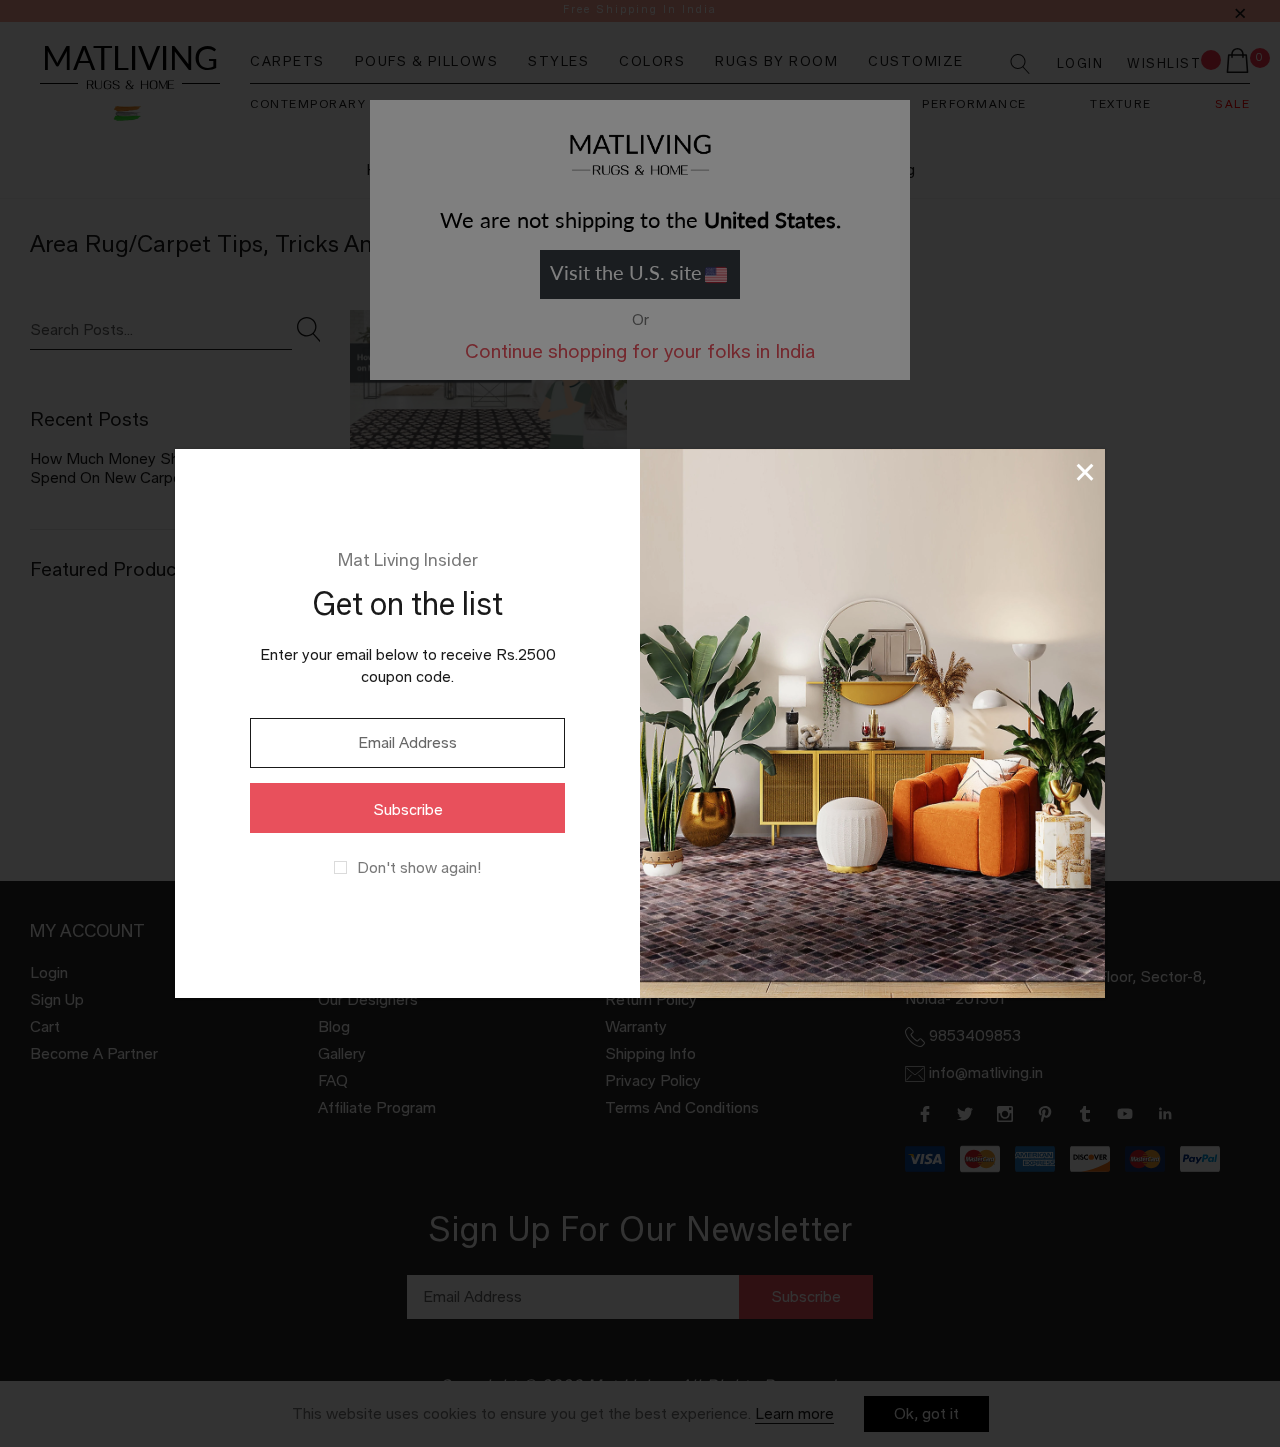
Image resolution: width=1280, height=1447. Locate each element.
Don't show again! (419, 868)
